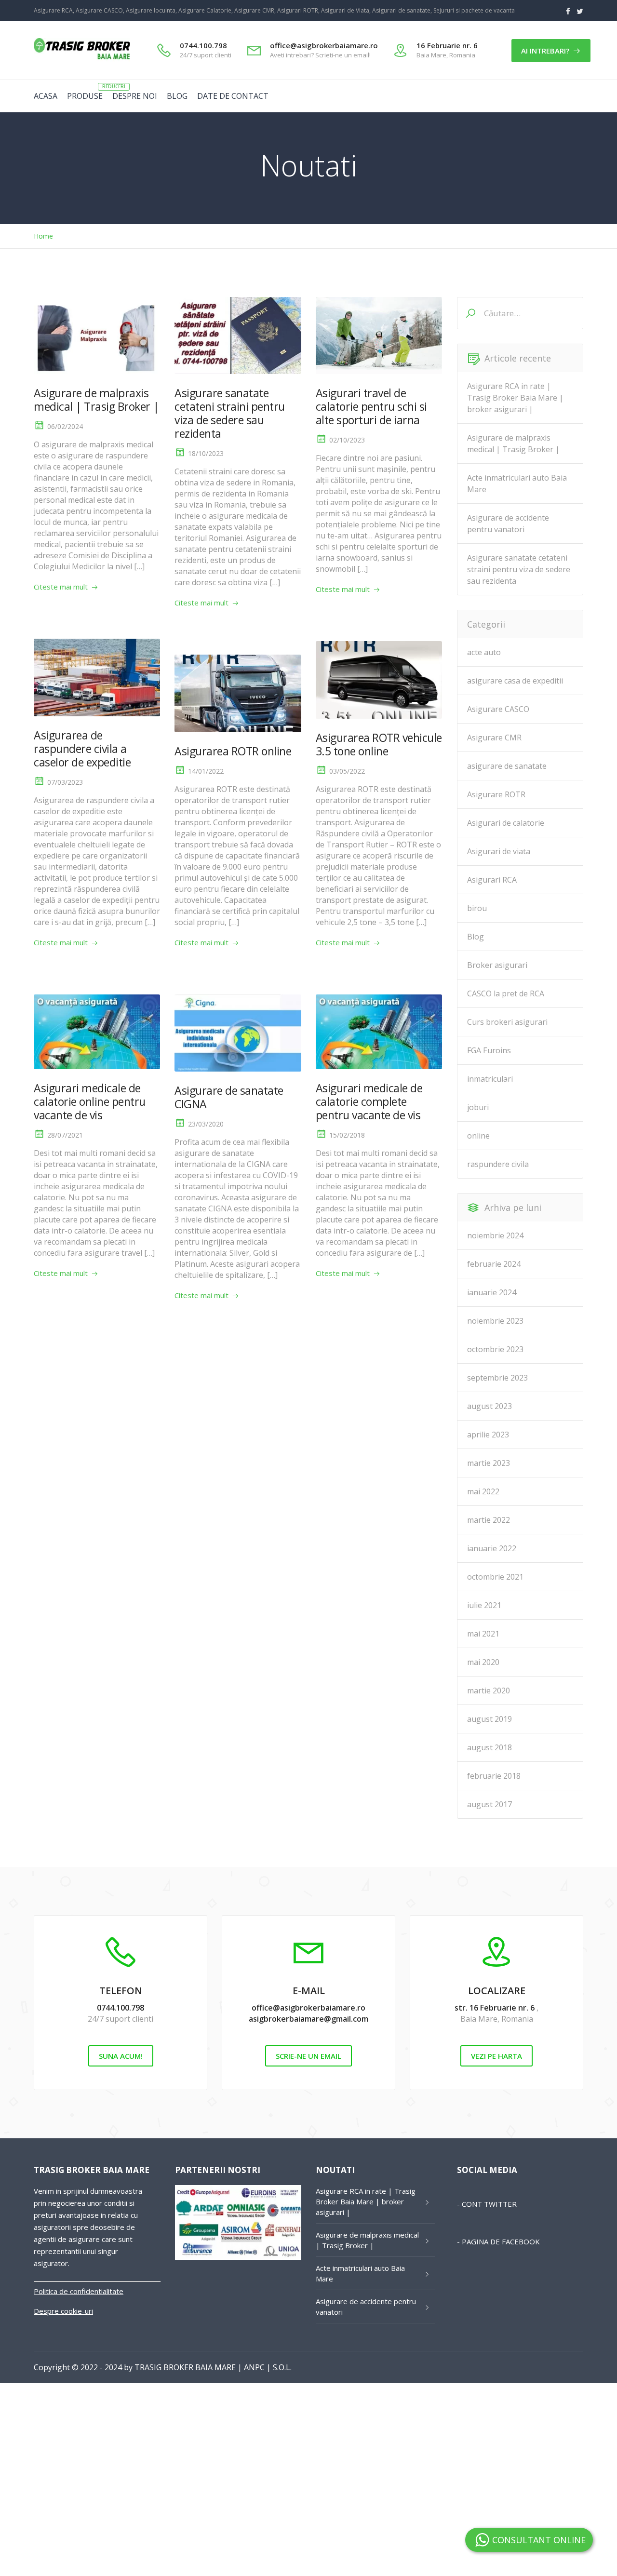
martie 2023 (489, 1463)
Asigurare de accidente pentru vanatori (508, 523)
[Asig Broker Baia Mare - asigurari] (82, 59)
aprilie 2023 (488, 1435)
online (478, 1136)
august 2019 (490, 1719)
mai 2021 (483, 1634)
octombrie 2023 (495, 1349)
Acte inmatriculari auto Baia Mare (517, 483)
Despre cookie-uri (63, 2311)
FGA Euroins (489, 1050)
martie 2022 (489, 1520)
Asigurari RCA (492, 880)
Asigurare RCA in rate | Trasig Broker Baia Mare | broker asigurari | (515, 398)
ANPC (254, 2367)
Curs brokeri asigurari (507, 1022)
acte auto (484, 652)
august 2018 (490, 1747)
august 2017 (490, 1804)
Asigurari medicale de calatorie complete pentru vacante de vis (369, 1101)
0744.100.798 (121, 2008)
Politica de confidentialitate (79, 2291)
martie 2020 (489, 1690)
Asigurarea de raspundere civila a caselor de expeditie (82, 749)
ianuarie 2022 (492, 1548)
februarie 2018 (494, 1776)
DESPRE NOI (135, 96)
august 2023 (490, 1406)
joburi (478, 1107)
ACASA (46, 96)
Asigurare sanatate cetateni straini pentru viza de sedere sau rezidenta (230, 413)
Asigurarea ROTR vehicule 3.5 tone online (379, 744)
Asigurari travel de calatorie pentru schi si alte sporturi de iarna (371, 406)
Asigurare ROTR (496, 794)
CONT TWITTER (489, 2204)
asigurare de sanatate (507, 766)
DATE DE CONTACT (233, 96)
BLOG (177, 96)
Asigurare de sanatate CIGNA (229, 1097)
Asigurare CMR (494, 738)
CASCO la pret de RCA (506, 993)
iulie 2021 (484, 1605)
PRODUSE (85, 96)
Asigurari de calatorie (506, 823)
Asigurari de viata (499, 851)
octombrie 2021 (495, 1577)
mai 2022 (483, 1491)
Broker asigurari (497, 965)
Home (43, 236)
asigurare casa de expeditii (515, 681)
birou (477, 908)
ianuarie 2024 (492, 1292)
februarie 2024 (494, 1264)
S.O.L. (282, 2367)
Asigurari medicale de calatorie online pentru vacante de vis (90, 1101)
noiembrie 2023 (495, 1321)
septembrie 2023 (497, 1378)
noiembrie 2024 (495, 1235)
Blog (476, 937)
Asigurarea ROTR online (233, 751)
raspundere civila (498, 1164)
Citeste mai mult (61, 587)
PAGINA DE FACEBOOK (501, 2241)
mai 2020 (483, 1662)
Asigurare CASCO (498, 709)
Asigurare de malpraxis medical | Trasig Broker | (96, 400)
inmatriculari (490, 1079)
